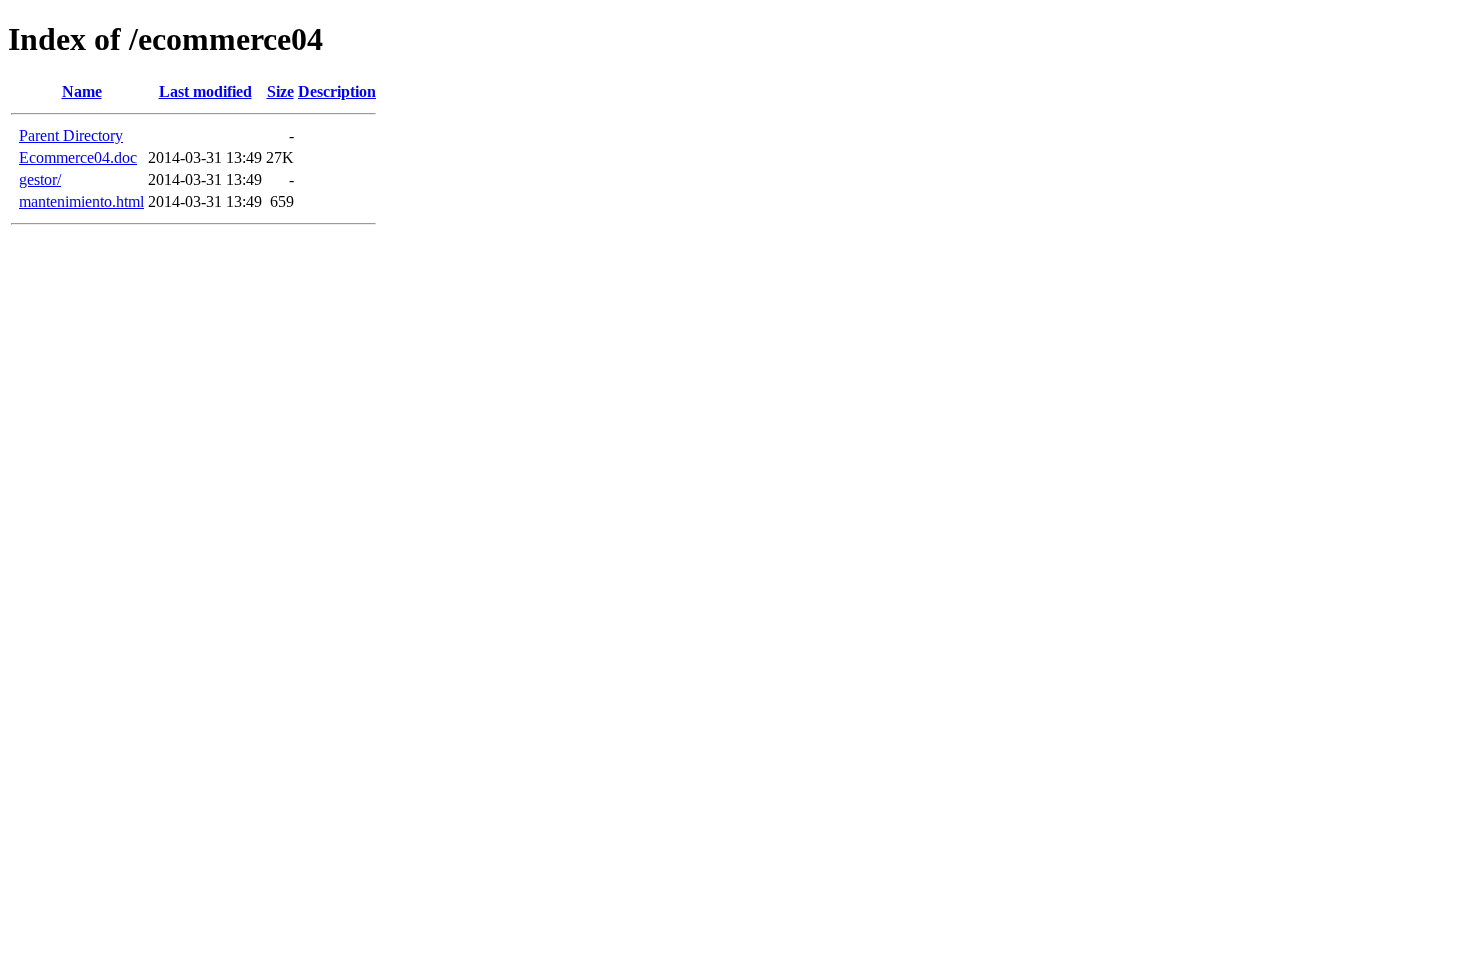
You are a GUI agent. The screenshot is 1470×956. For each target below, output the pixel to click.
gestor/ (40, 179)
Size (280, 91)
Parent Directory (71, 135)
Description (337, 91)
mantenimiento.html (81, 201)
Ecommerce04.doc (78, 157)
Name (82, 91)
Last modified (205, 91)
